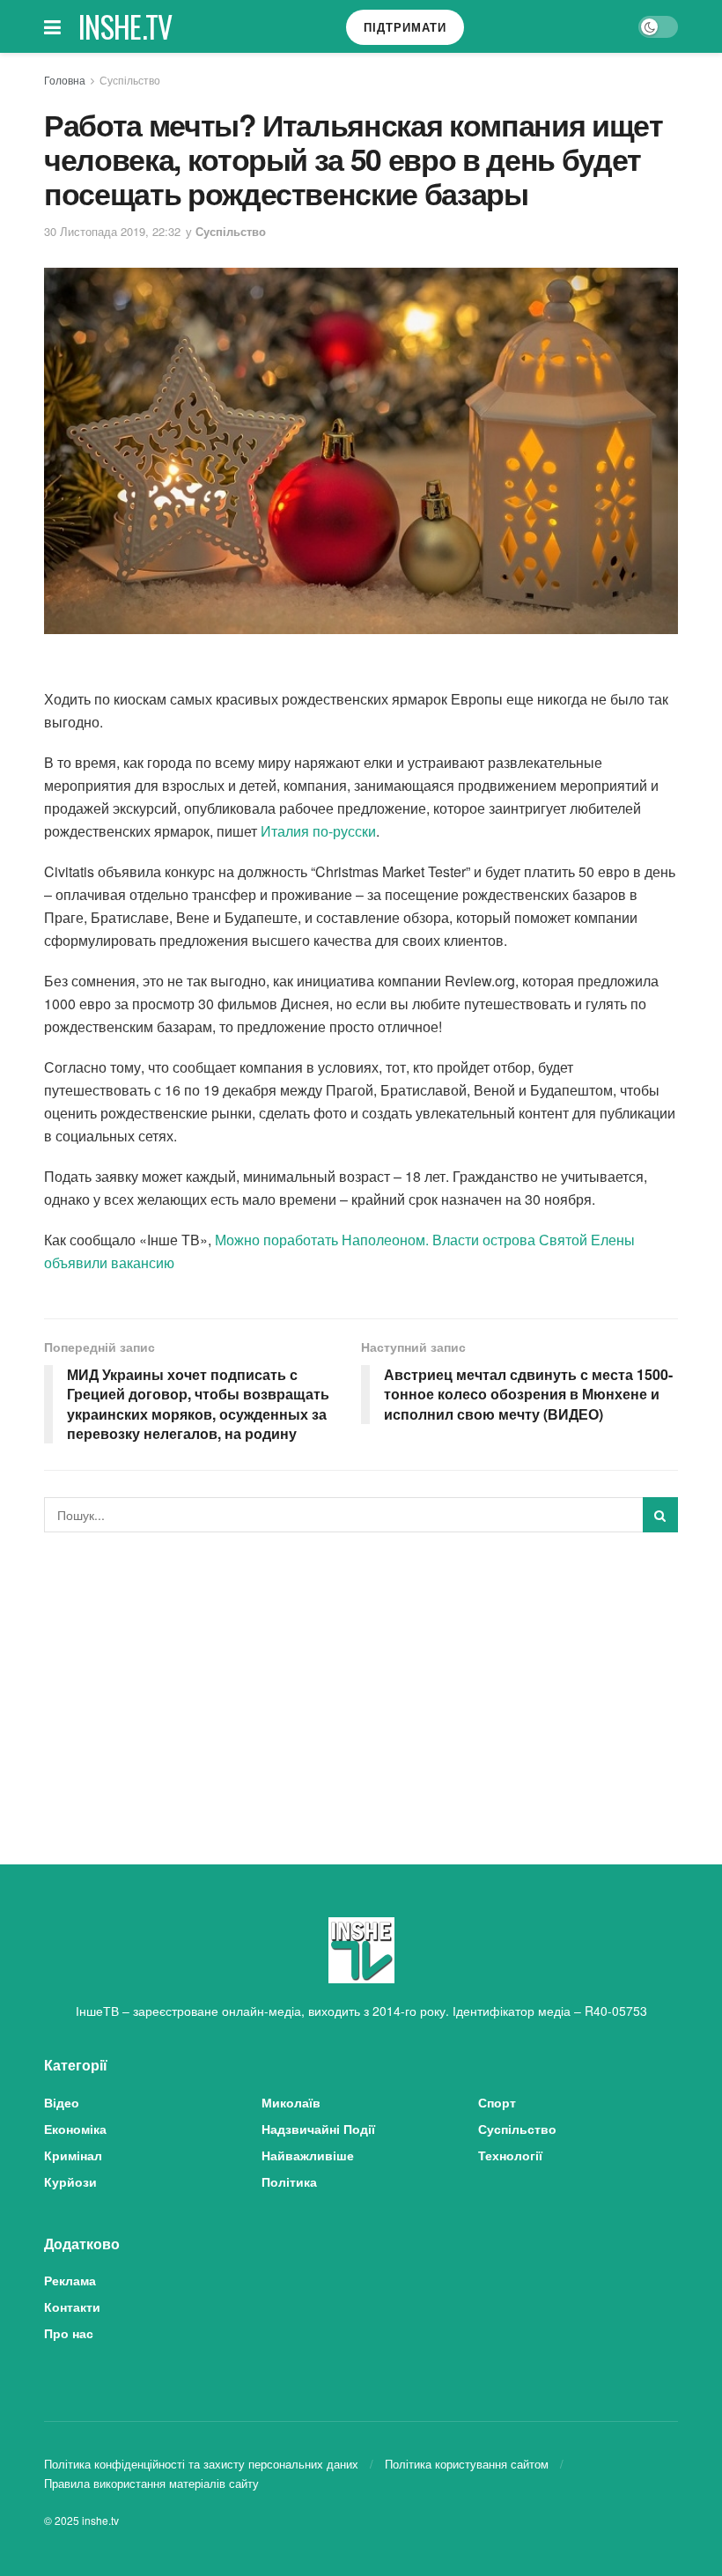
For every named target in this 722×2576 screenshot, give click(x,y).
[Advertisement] (361, 1678)
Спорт (497, 2102)
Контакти (72, 2307)
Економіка (75, 2129)
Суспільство (130, 80)
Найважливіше (308, 2155)
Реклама (70, 2280)
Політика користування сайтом (467, 2464)
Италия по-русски (318, 831)
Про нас (69, 2333)
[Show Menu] (52, 26)
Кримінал (73, 2155)
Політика (289, 2181)
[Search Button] (660, 1515)
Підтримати (405, 27)
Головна (65, 80)
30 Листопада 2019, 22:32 (112, 231)
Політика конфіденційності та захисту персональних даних (201, 2464)
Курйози (70, 2181)
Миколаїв (291, 2102)
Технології (510, 2155)
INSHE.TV (125, 26)
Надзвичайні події (318, 2129)
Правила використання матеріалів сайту (151, 2483)
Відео (62, 2102)
